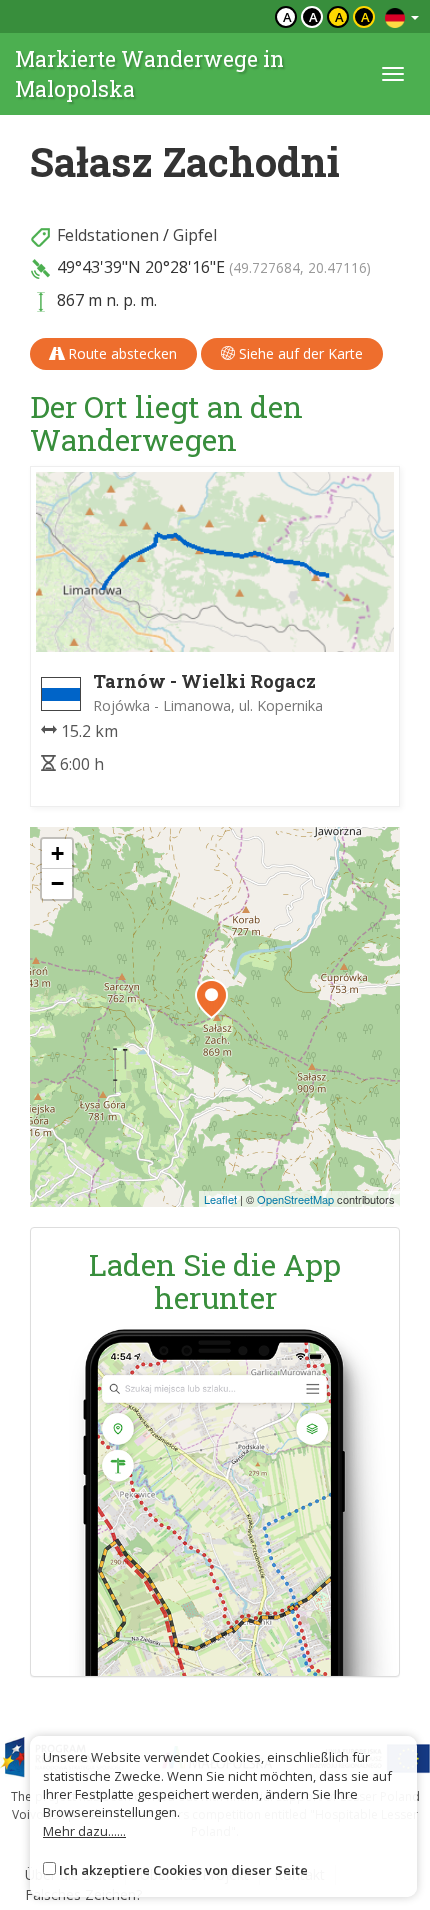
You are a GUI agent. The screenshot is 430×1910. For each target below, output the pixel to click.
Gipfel (195, 235)
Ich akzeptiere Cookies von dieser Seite (183, 1870)
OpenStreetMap (295, 1199)
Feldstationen (108, 235)
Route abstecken (120, 353)
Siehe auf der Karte (299, 353)
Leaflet (220, 1199)
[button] (211, 999)
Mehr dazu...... (84, 1831)
